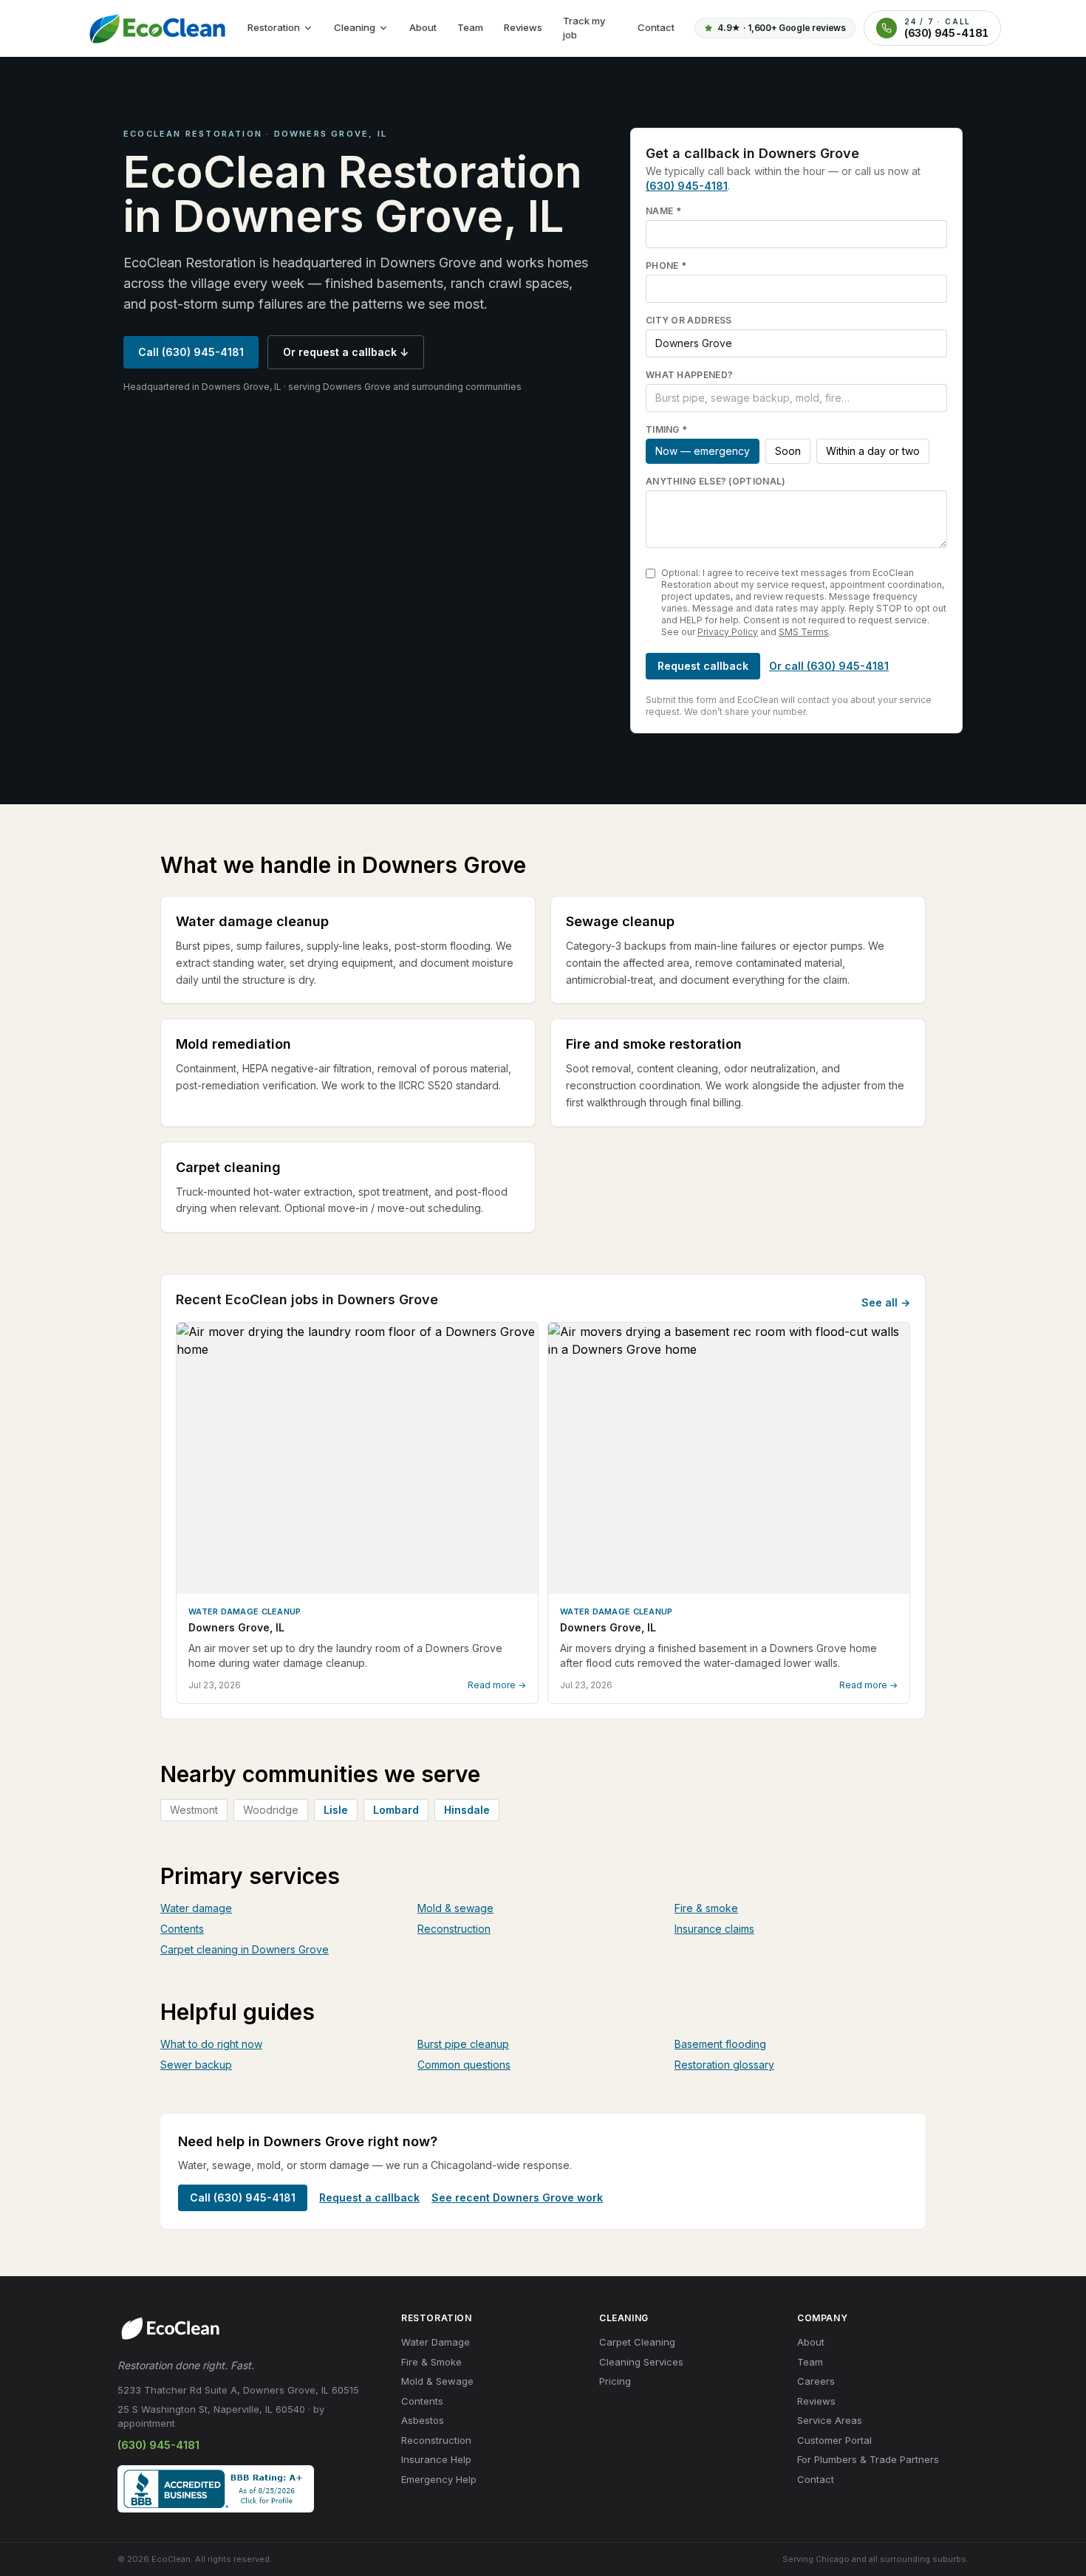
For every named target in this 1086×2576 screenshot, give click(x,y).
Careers (816, 2381)
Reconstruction (454, 1929)
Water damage (196, 1908)
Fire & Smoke (431, 2362)
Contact (656, 27)
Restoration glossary (724, 2065)
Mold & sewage (455, 1908)
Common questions (464, 2065)
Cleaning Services (641, 2362)
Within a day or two (873, 451)
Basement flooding (720, 2044)
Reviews (523, 27)
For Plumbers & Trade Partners (868, 2459)
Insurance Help (436, 2459)
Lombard (396, 1810)
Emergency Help (439, 2479)
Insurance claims (714, 1929)
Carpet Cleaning (637, 2342)
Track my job (584, 28)
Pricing (615, 2381)
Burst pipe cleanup (463, 2044)
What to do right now (211, 2044)
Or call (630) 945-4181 (829, 666)
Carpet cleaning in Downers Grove (245, 1949)
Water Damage (436, 2342)
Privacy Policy (728, 632)
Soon (788, 451)
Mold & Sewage (437, 2381)
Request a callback (369, 2198)
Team (470, 27)
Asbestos (423, 2420)
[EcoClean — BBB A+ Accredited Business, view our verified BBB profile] (216, 2489)
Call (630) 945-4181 (191, 352)
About (423, 27)
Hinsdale (467, 1810)
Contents (182, 1929)
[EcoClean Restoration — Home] (156, 28)
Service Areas (830, 2420)
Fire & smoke (706, 1908)
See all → (886, 1302)
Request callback (703, 666)
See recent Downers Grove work (517, 2198)
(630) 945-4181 (687, 186)
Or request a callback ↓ (346, 352)
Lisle (336, 1810)
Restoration (274, 27)
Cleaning (355, 27)
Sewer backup (196, 2065)
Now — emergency (703, 451)
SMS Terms (804, 632)
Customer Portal (834, 2440)
